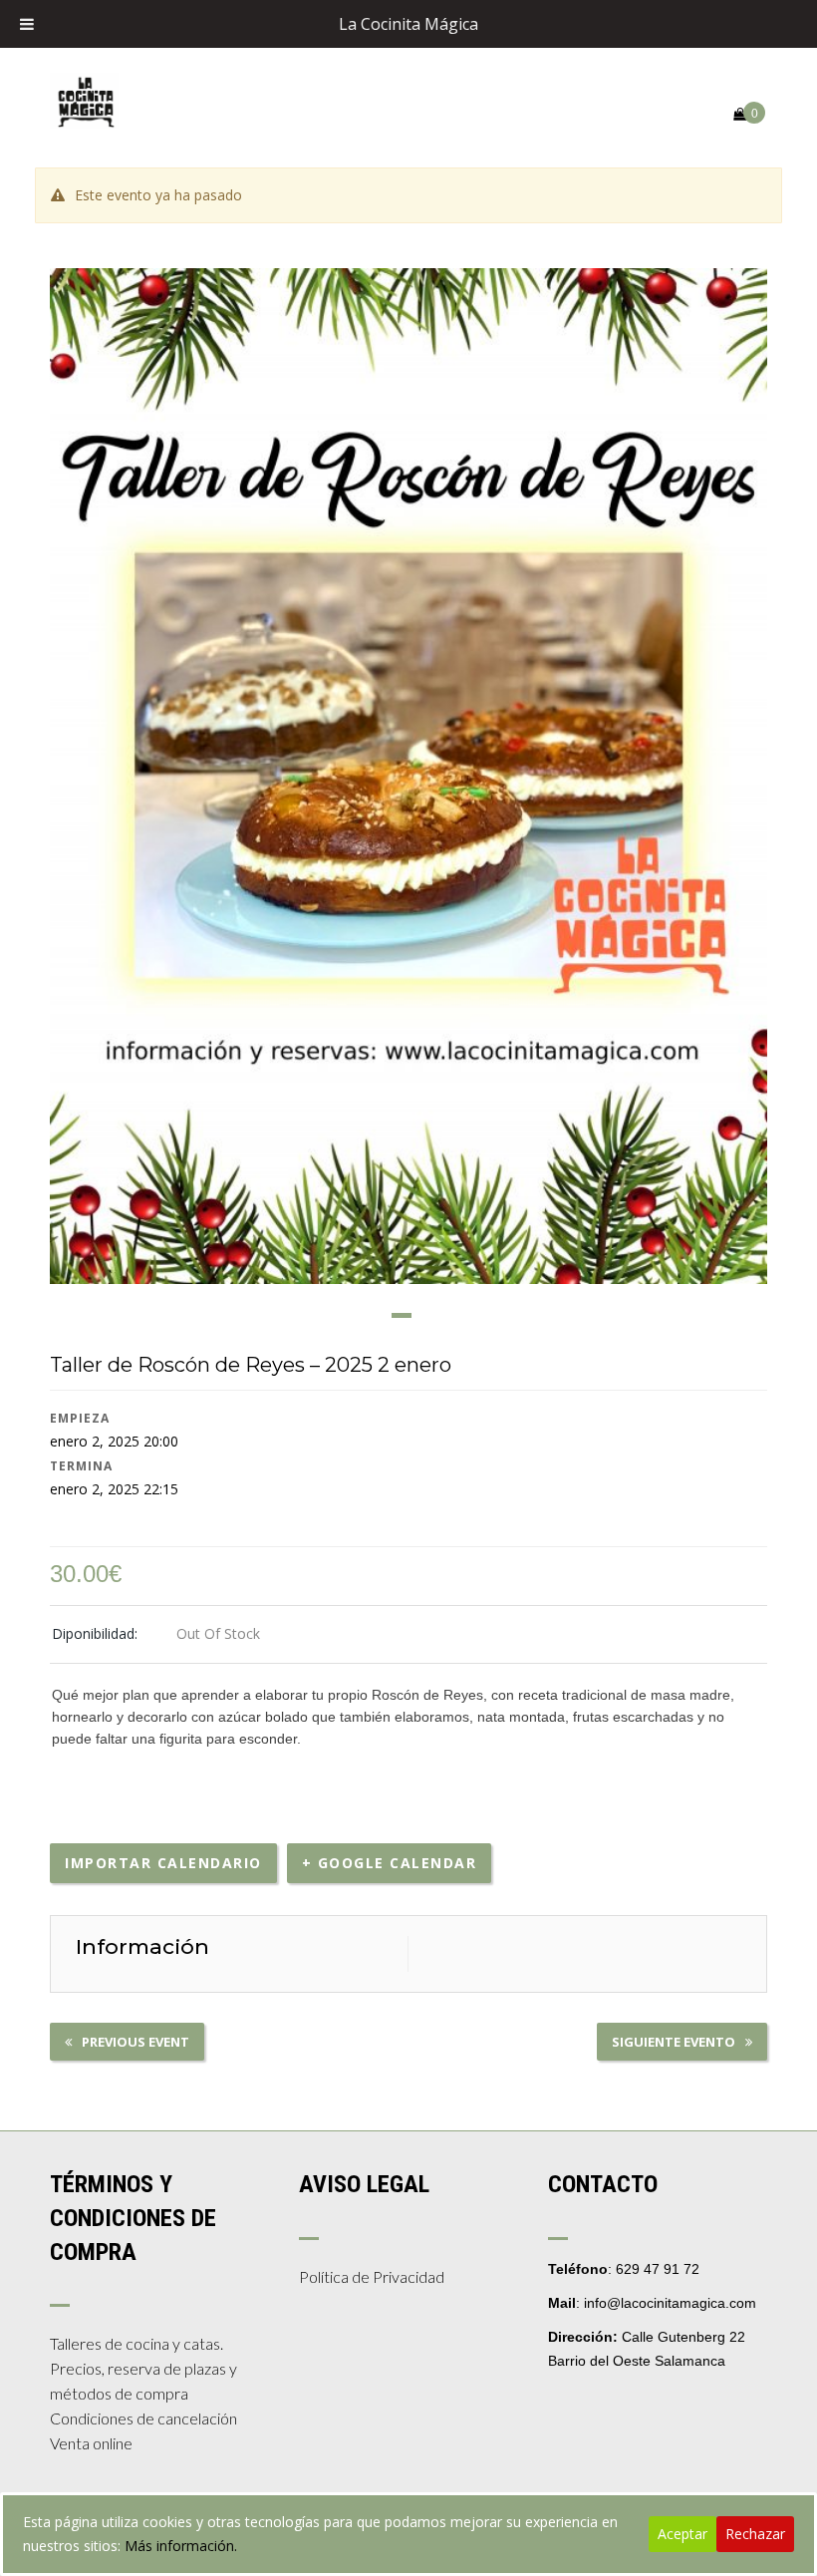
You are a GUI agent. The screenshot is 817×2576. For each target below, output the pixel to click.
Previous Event (136, 2042)
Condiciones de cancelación (143, 2418)
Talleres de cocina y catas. (136, 2343)
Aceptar (682, 2534)
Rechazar (755, 2534)
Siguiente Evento (674, 2042)
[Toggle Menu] (27, 24)
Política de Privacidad (372, 2276)
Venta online (91, 2443)
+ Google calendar (390, 1863)
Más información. (181, 2546)
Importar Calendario (163, 1863)
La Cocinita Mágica (408, 24)
